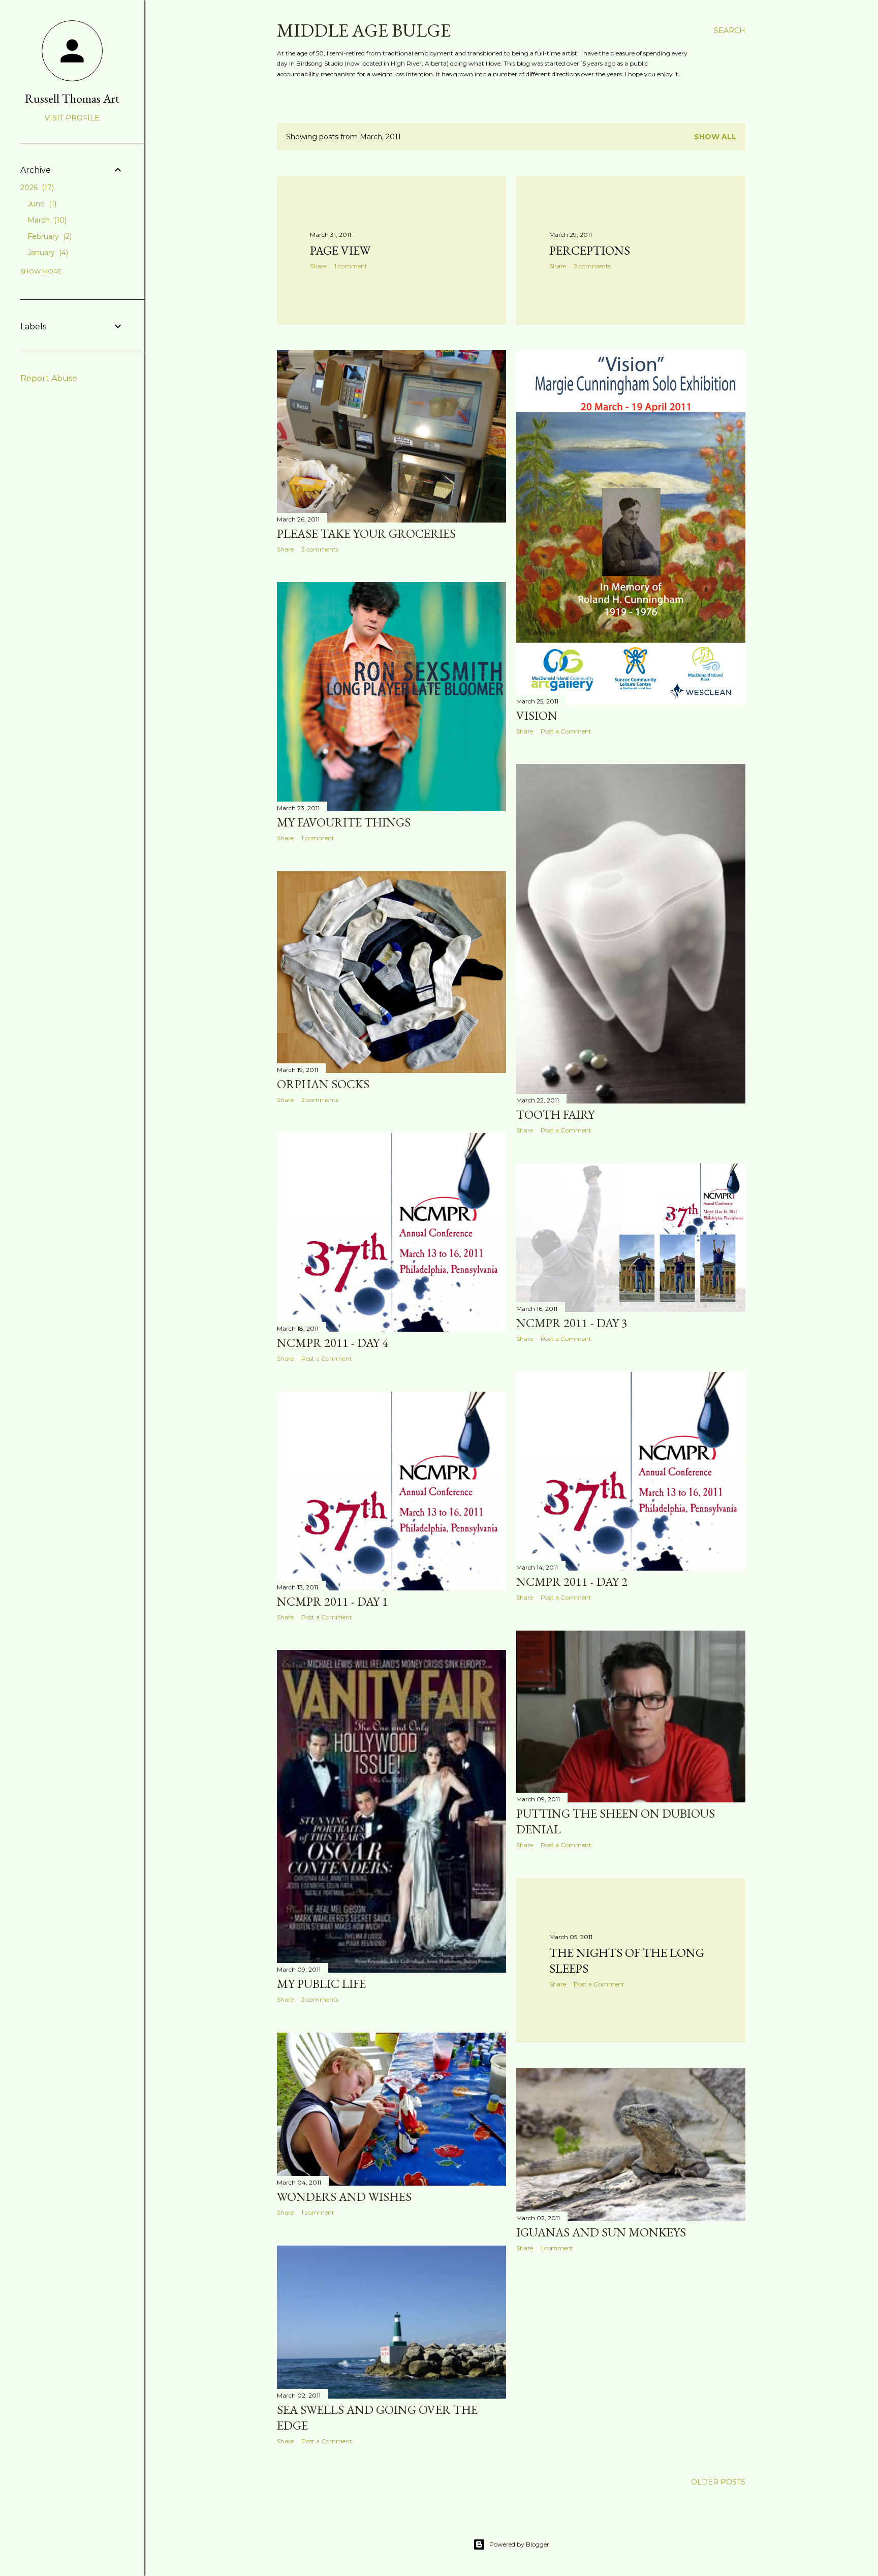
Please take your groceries (366, 533)
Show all (715, 137)
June (41, 204)
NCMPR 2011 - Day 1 (333, 1601)
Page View (340, 250)
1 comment (351, 266)
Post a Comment (566, 731)
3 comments (320, 549)
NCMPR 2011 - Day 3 (572, 1323)
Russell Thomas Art (72, 98)
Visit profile (72, 118)
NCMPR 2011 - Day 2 (572, 1582)
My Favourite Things (344, 822)
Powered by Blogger (519, 2544)
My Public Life (321, 1984)
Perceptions (590, 250)
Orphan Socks (323, 1084)
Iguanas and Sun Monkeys (601, 2232)
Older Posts (718, 2482)
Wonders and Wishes (344, 2197)
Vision (537, 715)
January (47, 253)
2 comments (592, 266)
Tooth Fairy (555, 1114)
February (49, 236)
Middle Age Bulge (364, 30)
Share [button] (318, 266)
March (46, 220)
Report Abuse (49, 378)
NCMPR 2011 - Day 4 (333, 1343)
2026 (36, 188)
